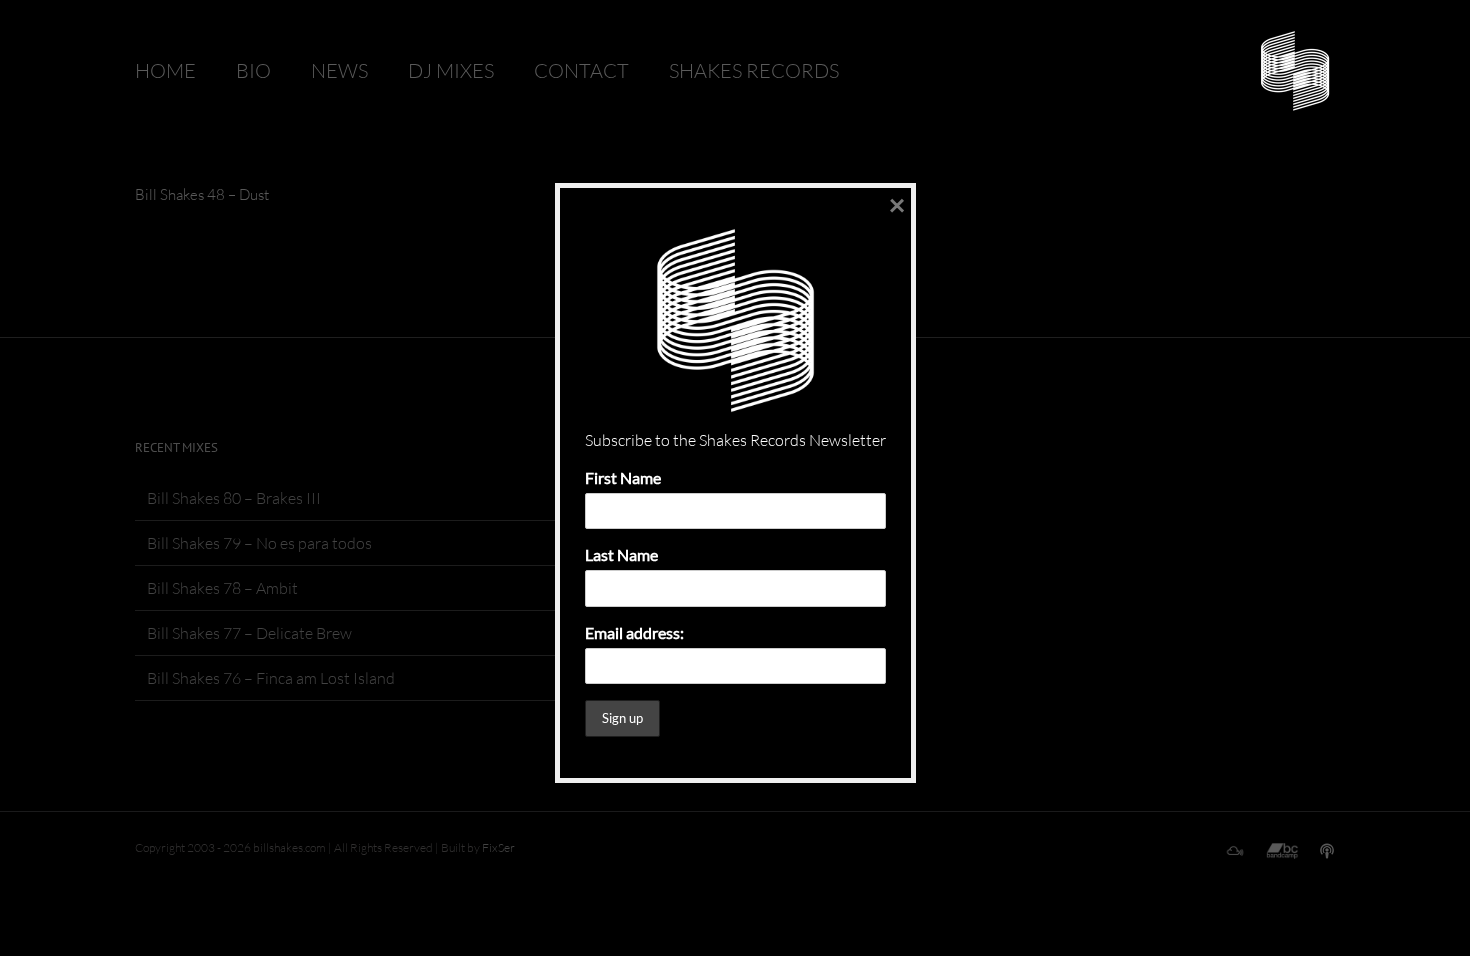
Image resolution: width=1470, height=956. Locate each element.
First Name (623, 477)
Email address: (634, 632)
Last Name (621, 554)
